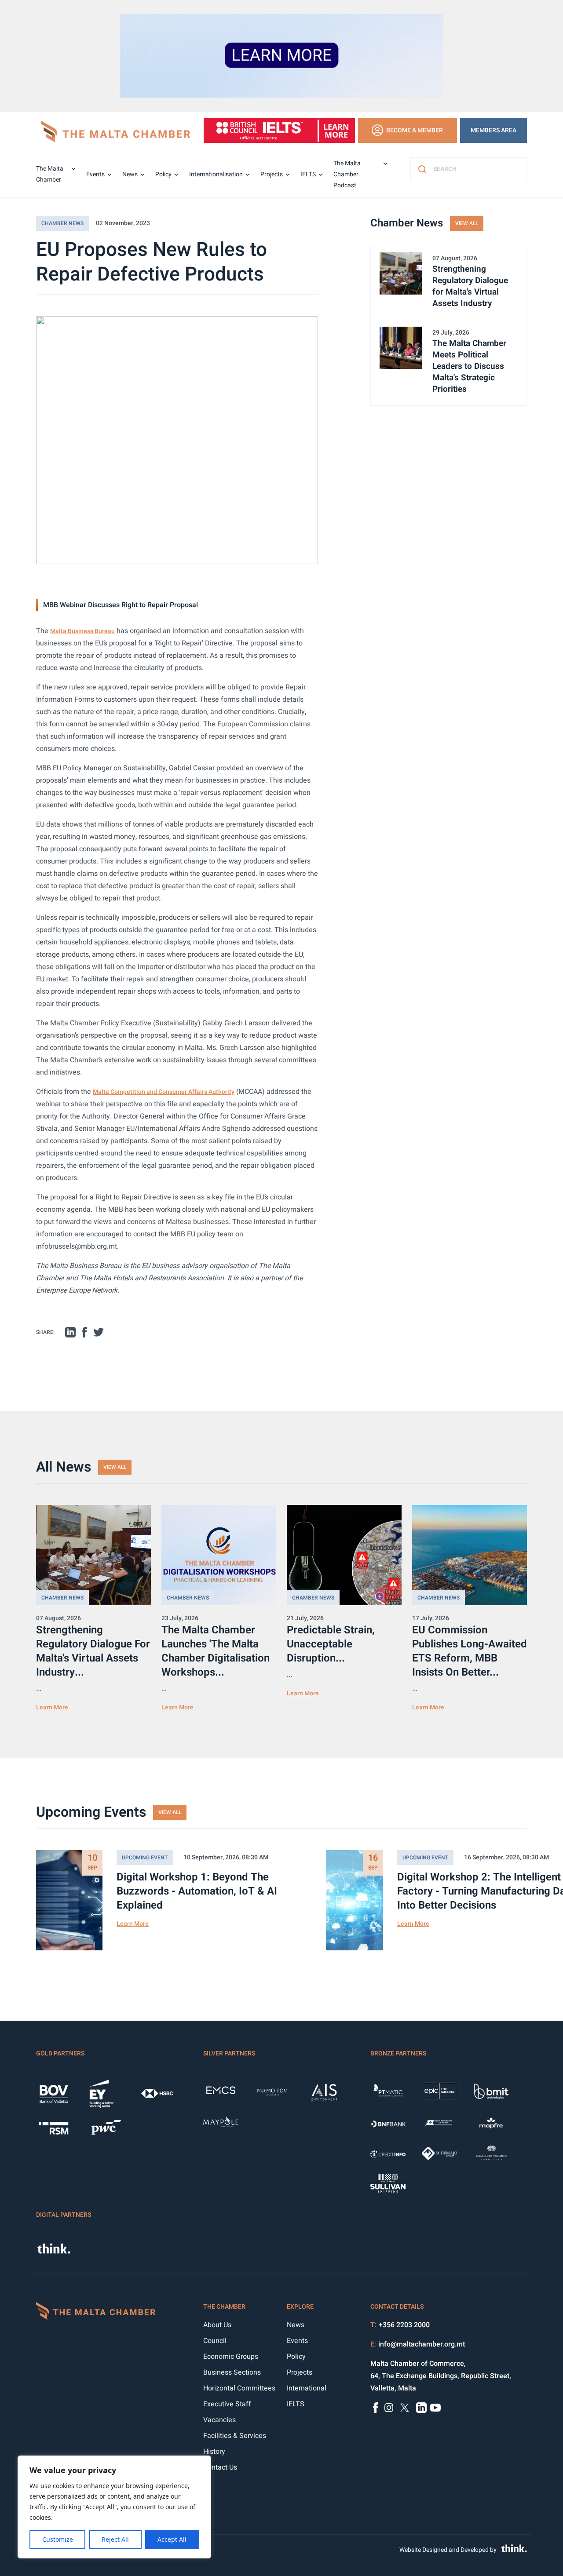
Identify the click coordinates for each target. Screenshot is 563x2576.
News (130, 174)
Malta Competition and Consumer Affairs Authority (164, 1092)
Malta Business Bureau (82, 631)
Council (215, 2341)
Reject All (115, 2539)
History (214, 2452)
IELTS (308, 174)
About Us (217, 2325)
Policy (163, 174)
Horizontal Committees (239, 2388)
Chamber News (62, 223)
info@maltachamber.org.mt (422, 2344)
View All (467, 223)
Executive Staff (227, 2404)
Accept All (172, 2539)
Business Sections (232, 2372)
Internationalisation (216, 174)
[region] (114, 2507)
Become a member (415, 130)
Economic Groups (231, 2357)
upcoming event (145, 1858)
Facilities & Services (235, 2436)
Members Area (494, 130)
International (307, 2388)
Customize (58, 2539)
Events (95, 174)
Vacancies (219, 2420)
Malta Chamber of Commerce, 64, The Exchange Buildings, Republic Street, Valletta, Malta (441, 2376)
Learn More (52, 1707)
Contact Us (220, 2467)
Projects (272, 174)
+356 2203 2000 (404, 2325)
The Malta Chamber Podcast (347, 174)
